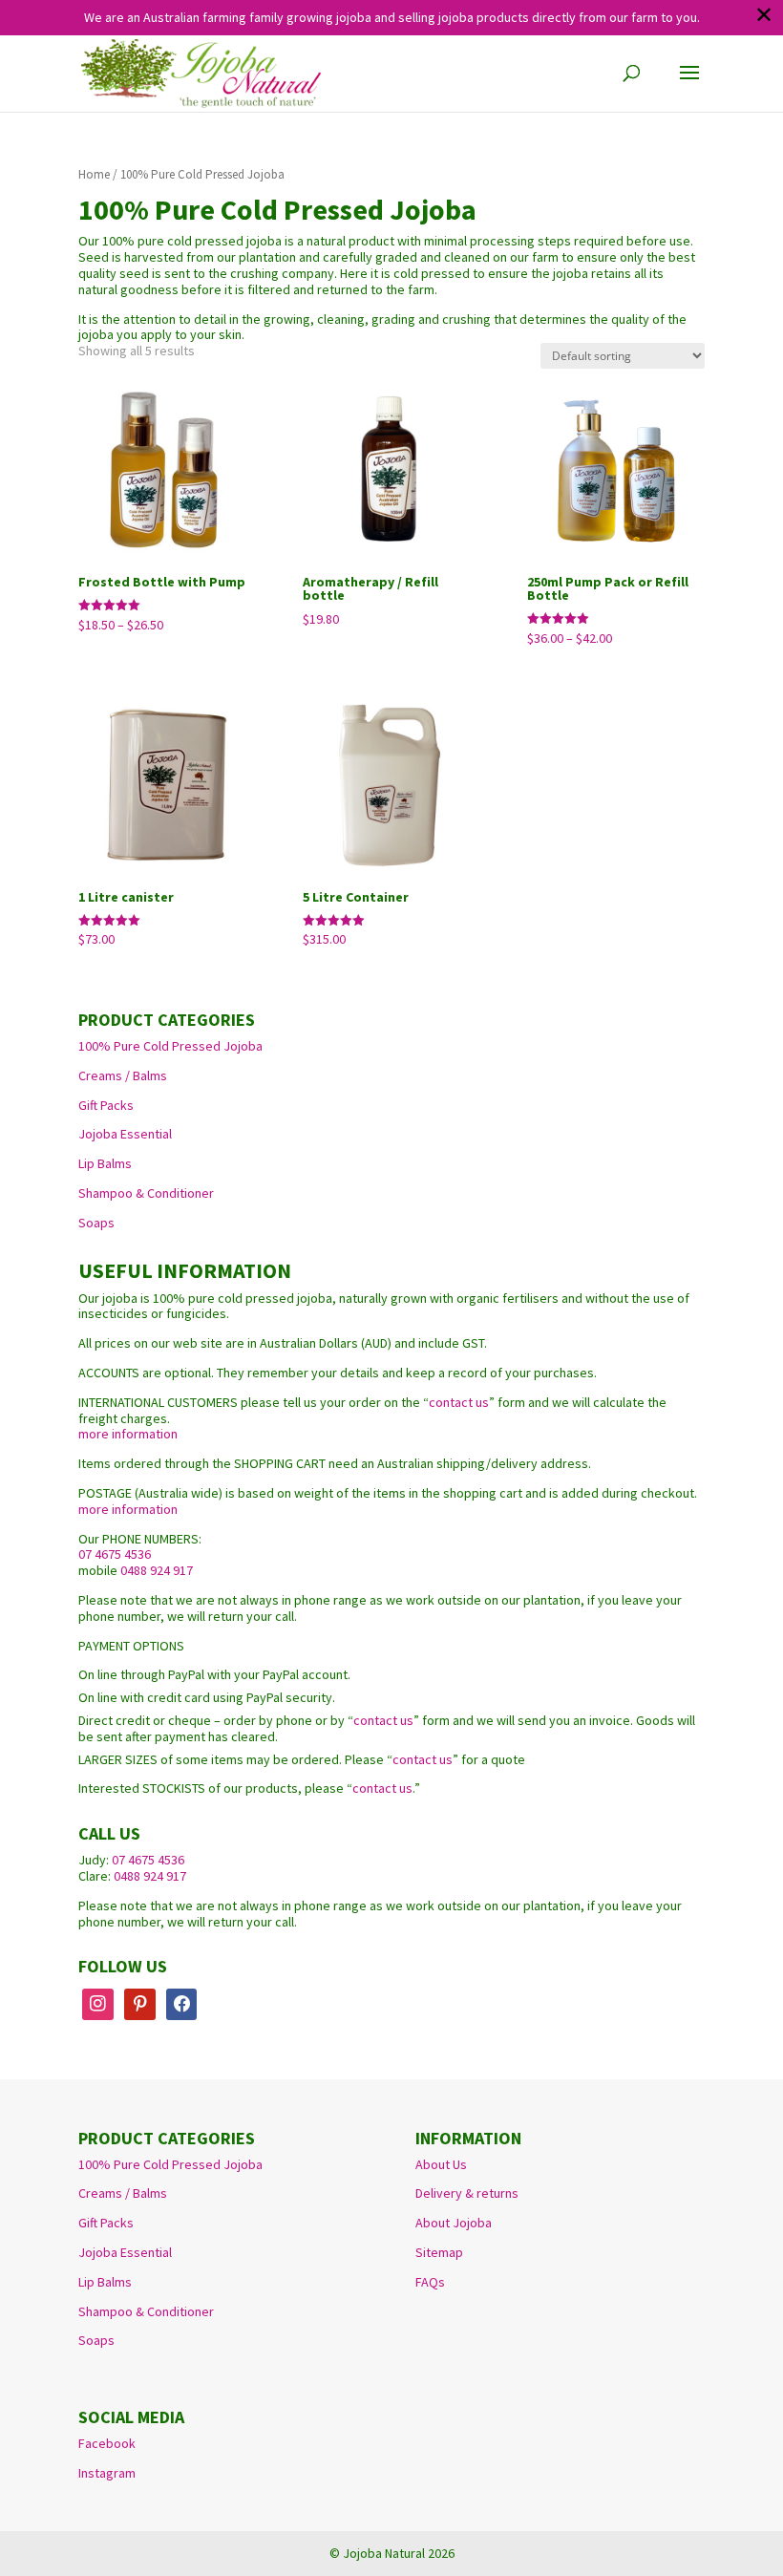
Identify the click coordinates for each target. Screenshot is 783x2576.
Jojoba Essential (125, 1134)
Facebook (107, 2443)
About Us (441, 2164)
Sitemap (439, 2252)
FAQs (430, 2282)
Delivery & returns (467, 2193)
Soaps (96, 1223)
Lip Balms (105, 1163)
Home (94, 174)
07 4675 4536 (115, 1554)
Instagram (107, 2473)
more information (128, 1434)
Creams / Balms (123, 1075)
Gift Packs (106, 1105)
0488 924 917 (157, 1570)
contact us (459, 1402)
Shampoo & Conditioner (146, 1193)
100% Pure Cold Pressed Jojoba (170, 1046)
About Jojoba (454, 2223)
